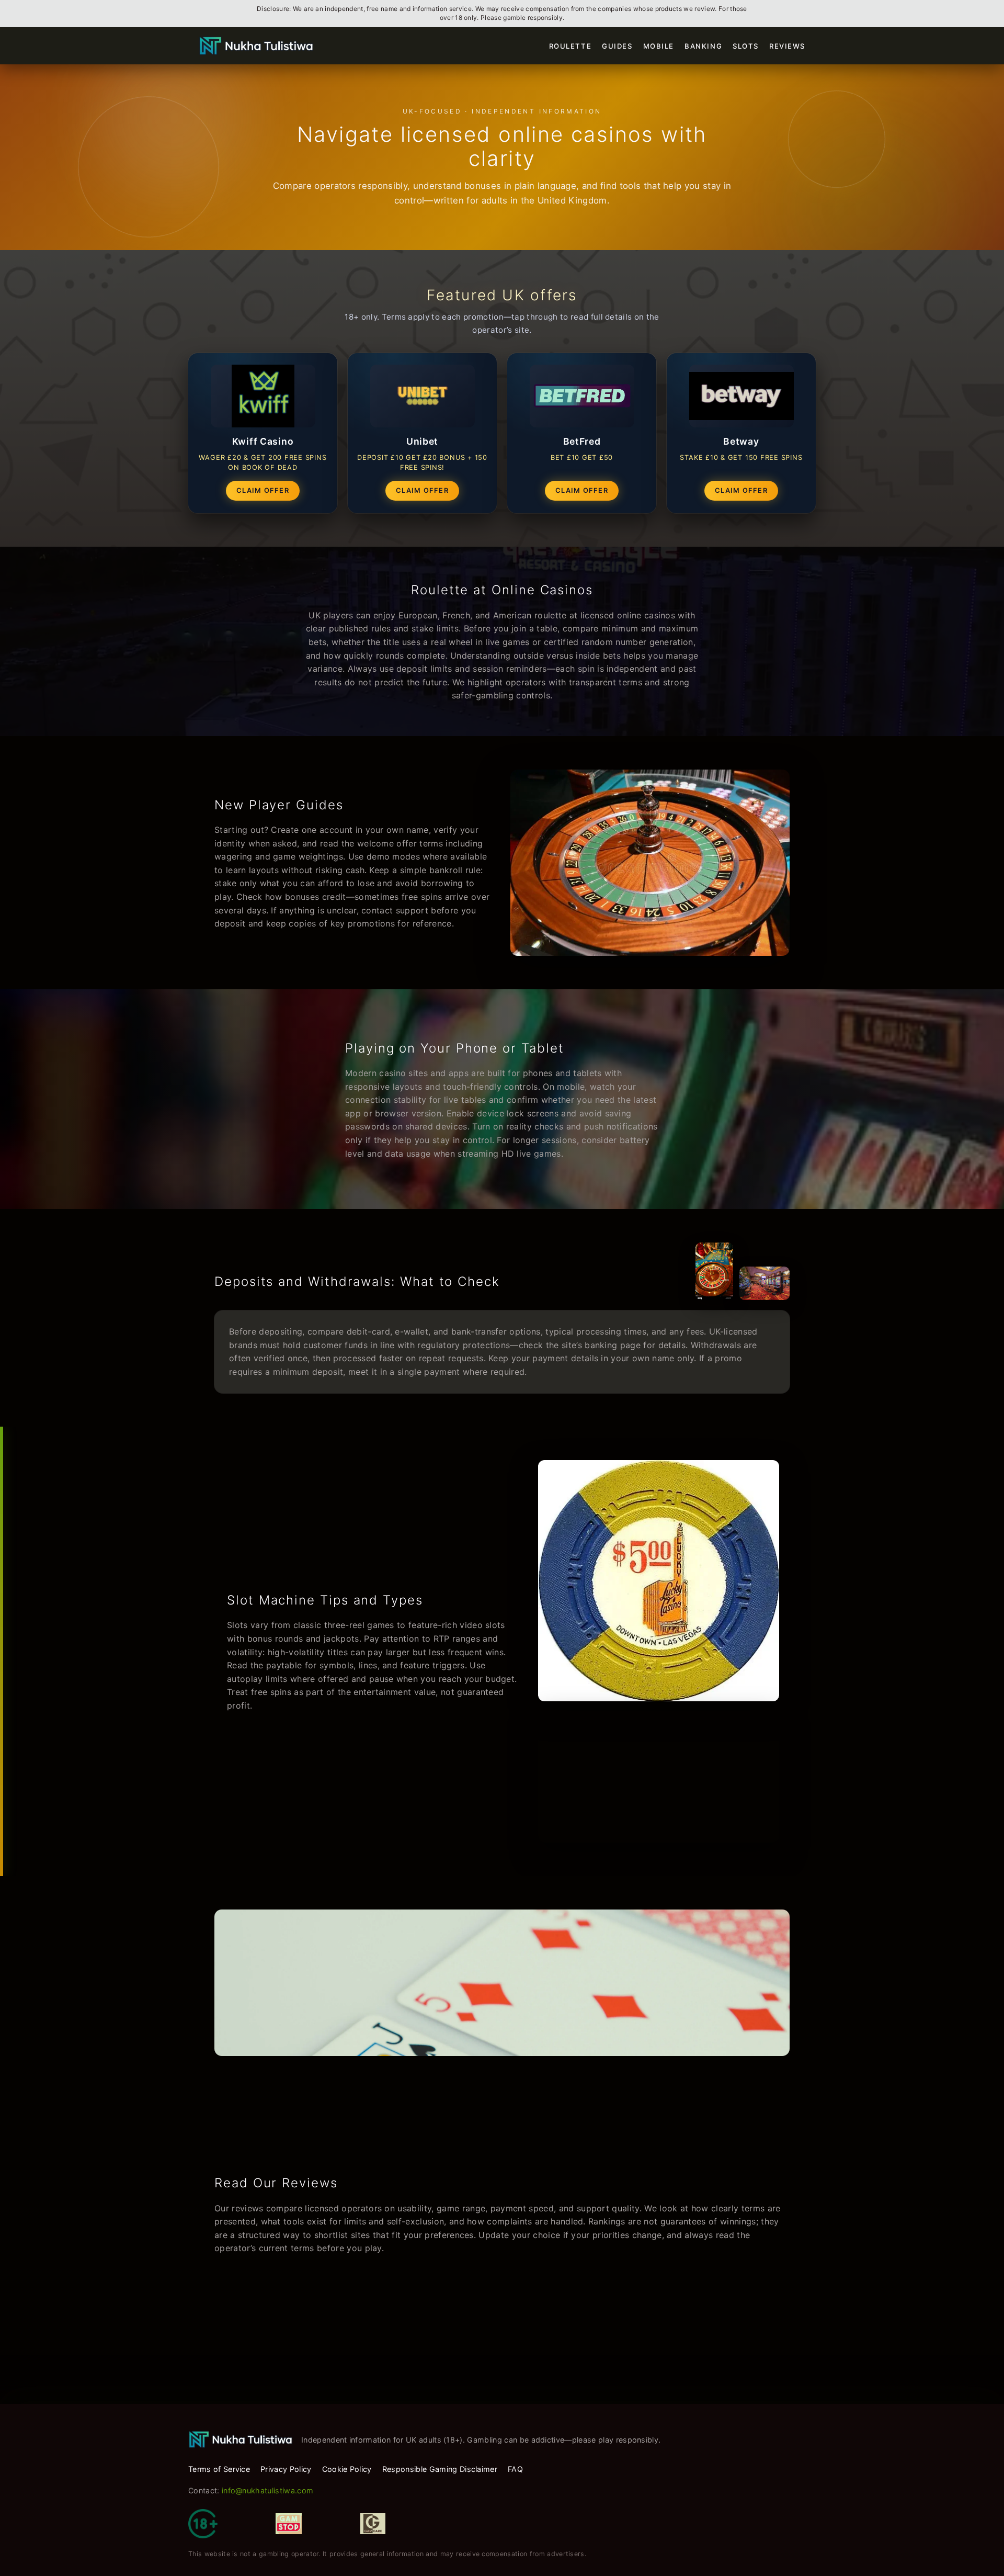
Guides (617, 46)
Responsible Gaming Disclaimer (440, 2469)
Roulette (571, 46)
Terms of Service (219, 2469)
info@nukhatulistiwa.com (267, 2490)
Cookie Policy (347, 2469)
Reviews (787, 46)
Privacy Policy (286, 2469)
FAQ (515, 2469)
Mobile (659, 46)
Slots (746, 46)
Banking (703, 46)
